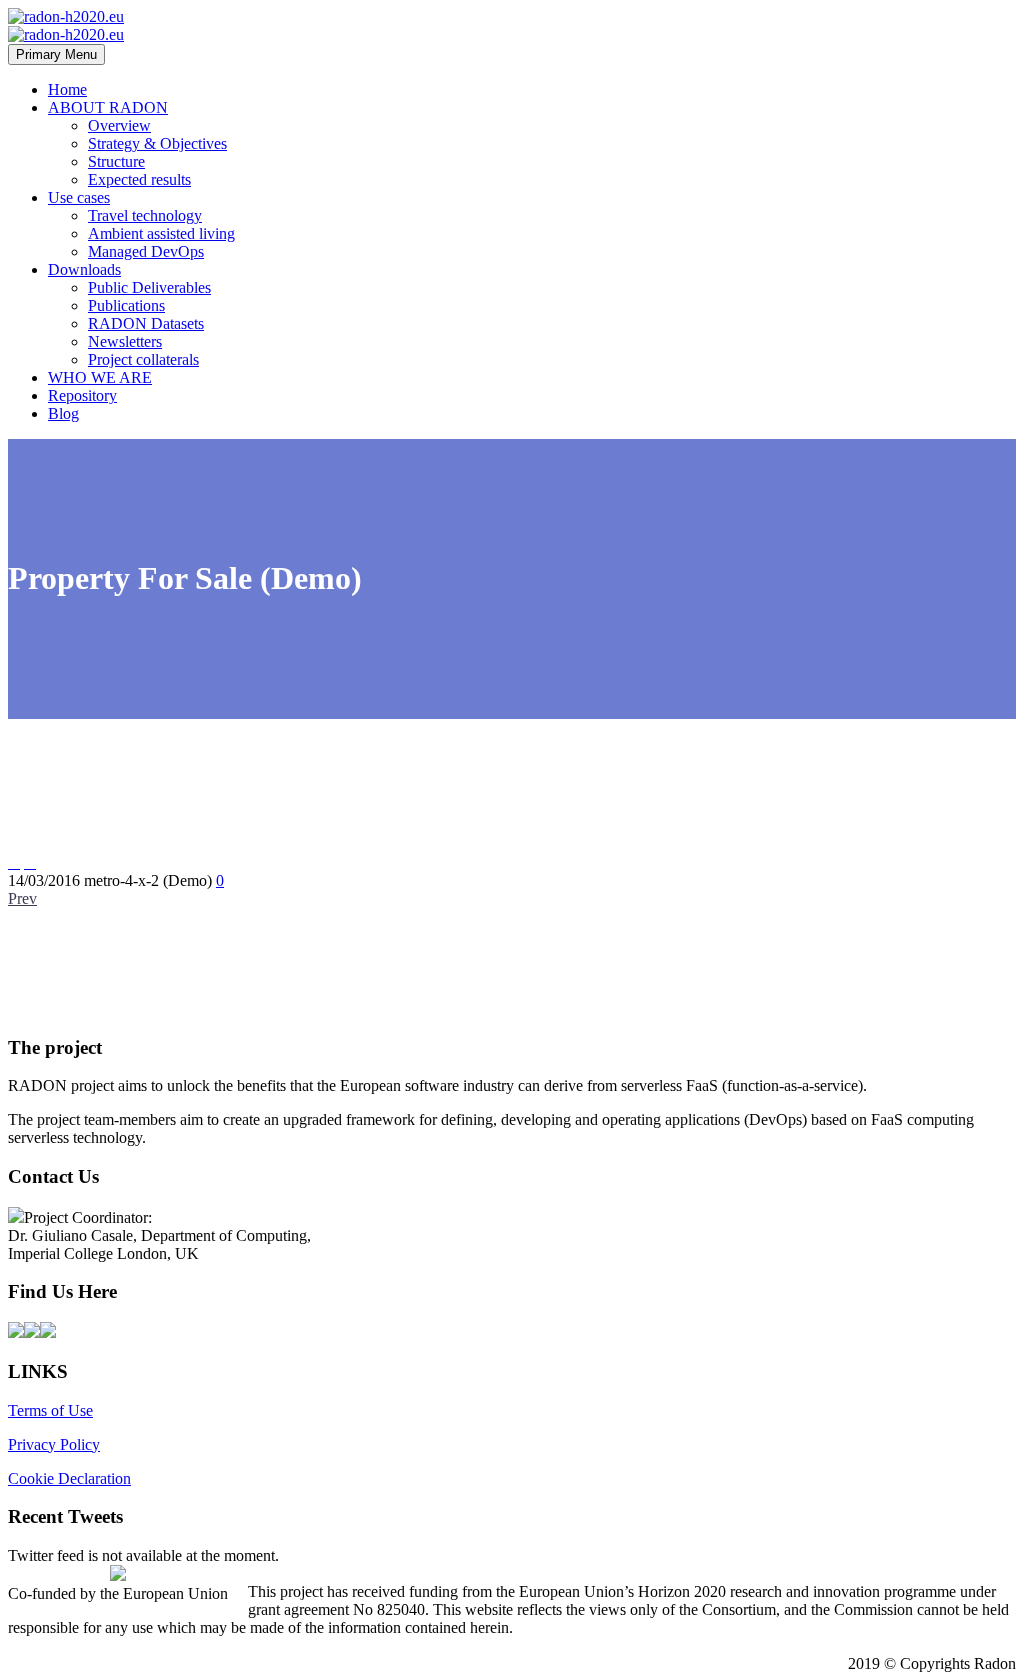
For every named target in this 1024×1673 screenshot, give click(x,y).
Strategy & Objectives (157, 143)
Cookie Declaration (69, 1478)
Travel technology (145, 215)
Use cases (79, 197)
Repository (82, 395)
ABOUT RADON (108, 107)
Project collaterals (143, 359)
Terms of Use (50, 1410)
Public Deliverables (149, 287)
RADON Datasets (146, 323)
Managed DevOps (146, 251)
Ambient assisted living (161, 233)
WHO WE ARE (100, 377)
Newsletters (125, 341)
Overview (119, 125)
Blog (63, 413)
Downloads (84, 269)
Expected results (139, 179)
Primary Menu (56, 54)
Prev (22, 898)
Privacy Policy (54, 1444)
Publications (126, 305)
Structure (116, 161)
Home (67, 89)
